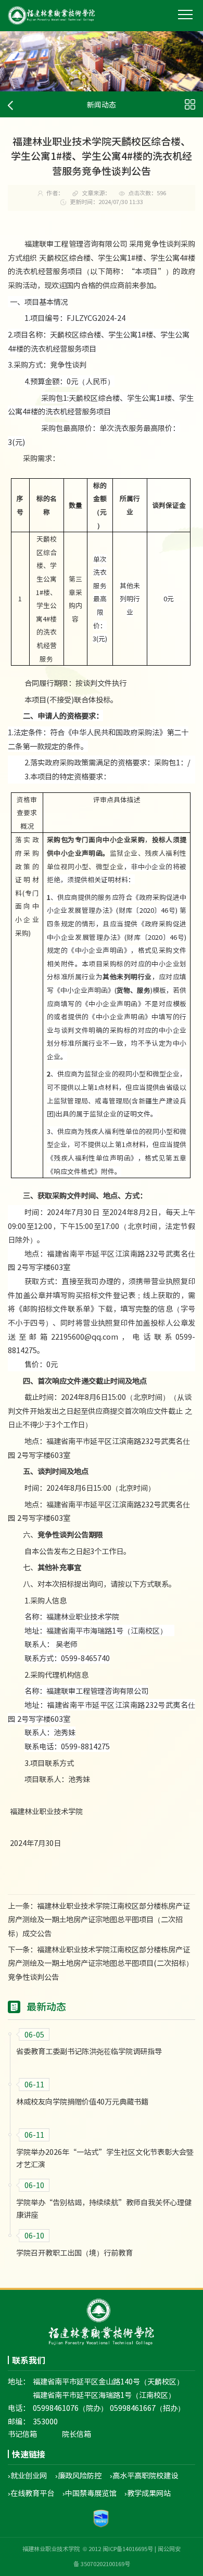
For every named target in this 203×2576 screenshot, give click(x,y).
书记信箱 (22, 2434)
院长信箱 (77, 2434)
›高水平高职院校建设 (144, 2475)
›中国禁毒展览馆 (89, 2493)
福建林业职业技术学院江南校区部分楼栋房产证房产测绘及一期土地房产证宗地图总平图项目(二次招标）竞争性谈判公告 (100, 1963)
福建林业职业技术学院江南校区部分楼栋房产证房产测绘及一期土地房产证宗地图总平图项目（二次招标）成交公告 (99, 1919)
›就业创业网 (27, 2475)
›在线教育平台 (31, 2493)
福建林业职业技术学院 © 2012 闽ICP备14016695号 (88, 2549)
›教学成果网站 (148, 2493)
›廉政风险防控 (78, 2475)
